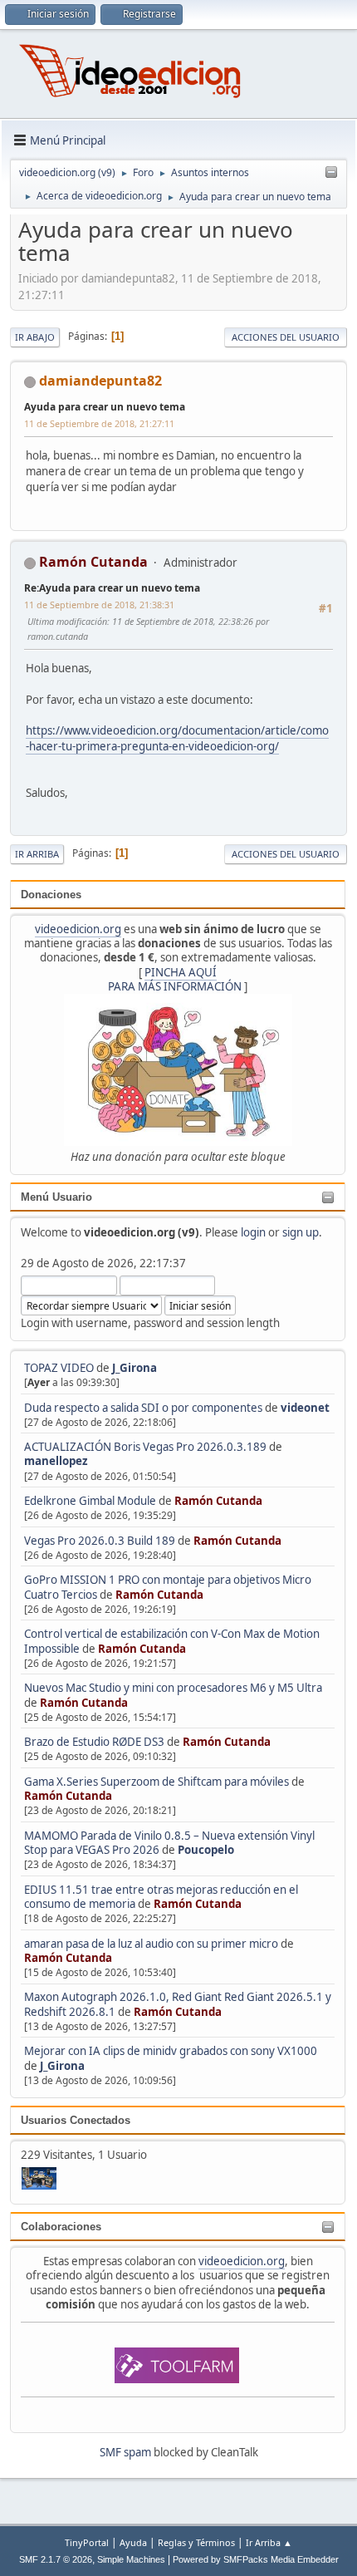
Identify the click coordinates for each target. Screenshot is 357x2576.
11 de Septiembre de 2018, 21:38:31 (99, 605)
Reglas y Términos (196, 2542)
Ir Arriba (37, 854)
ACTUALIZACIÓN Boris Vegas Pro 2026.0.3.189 (145, 1447)
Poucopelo (206, 1850)
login (253, 1232)
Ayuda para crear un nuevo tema (105, 407)
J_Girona (134, 1368)
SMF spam (125, 2452)
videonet (305, 1408)
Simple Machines (131, 2559)
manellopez (56, 1461)
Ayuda (133, 2542)
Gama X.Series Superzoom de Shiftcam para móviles (156, 1782)
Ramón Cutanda (218, 1501)
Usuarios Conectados (76, 2120)
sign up (301, 1232)
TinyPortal (87, 2542)
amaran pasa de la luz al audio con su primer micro (151, 1944)
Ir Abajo (35, 337)
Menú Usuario (56, 1197)
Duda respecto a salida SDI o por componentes (143, 1408)
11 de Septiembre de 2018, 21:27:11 (99, 423)
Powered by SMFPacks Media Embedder (256, 2559)
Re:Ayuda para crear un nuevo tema (112, 588)
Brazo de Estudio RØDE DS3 (94, 1742)
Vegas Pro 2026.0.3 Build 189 (100, 1541)
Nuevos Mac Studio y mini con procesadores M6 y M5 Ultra (173, 1688)
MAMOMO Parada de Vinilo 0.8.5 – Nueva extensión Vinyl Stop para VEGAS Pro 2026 (169, 1843)
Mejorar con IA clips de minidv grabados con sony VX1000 (171, 2051)
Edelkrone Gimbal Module (90, 1501)
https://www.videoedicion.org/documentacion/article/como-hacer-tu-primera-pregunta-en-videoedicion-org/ (177, 738)
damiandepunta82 (100, 381)
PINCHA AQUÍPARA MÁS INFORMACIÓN (175, 979)
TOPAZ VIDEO (59, 1368)
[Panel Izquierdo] (331, 173)
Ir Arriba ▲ (269, 2542)
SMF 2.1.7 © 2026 (56, 2559)
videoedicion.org (78, 929)
